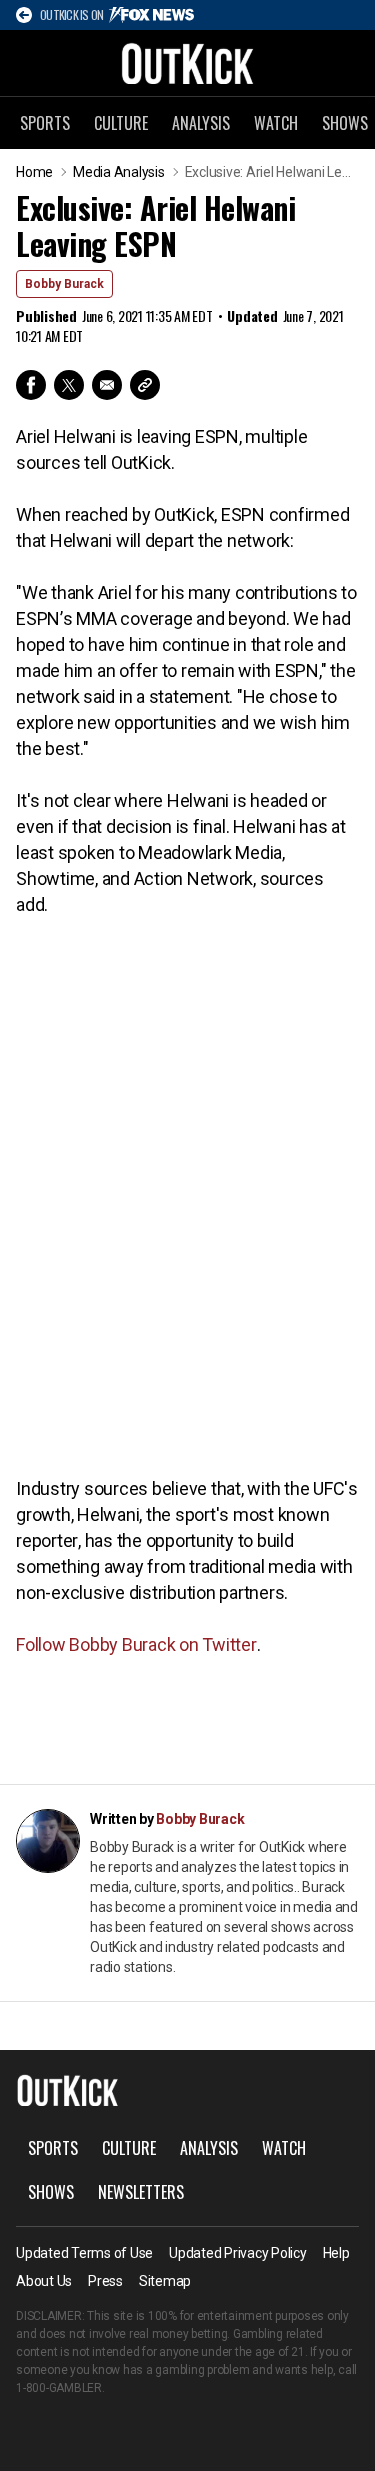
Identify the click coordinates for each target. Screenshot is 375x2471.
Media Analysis (119, 172)
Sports (45, 123)
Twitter (69, 385)
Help (336, 2253)
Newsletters (141, 2192)
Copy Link (145, 385)
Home (34, 172)
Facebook (31, 385)
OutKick (188, 63)
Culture (121, 123)
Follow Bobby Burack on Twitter (136, 1644)
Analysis (201, 123)
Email (107, 385)
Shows (51, 2192)
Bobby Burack (64, 284)
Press (105, 2281)
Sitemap (165, 2281)
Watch (276, 123)
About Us (44, 2281)
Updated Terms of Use (84, 2253)
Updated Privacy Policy (238, 2253)
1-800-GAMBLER (59, 2388)
